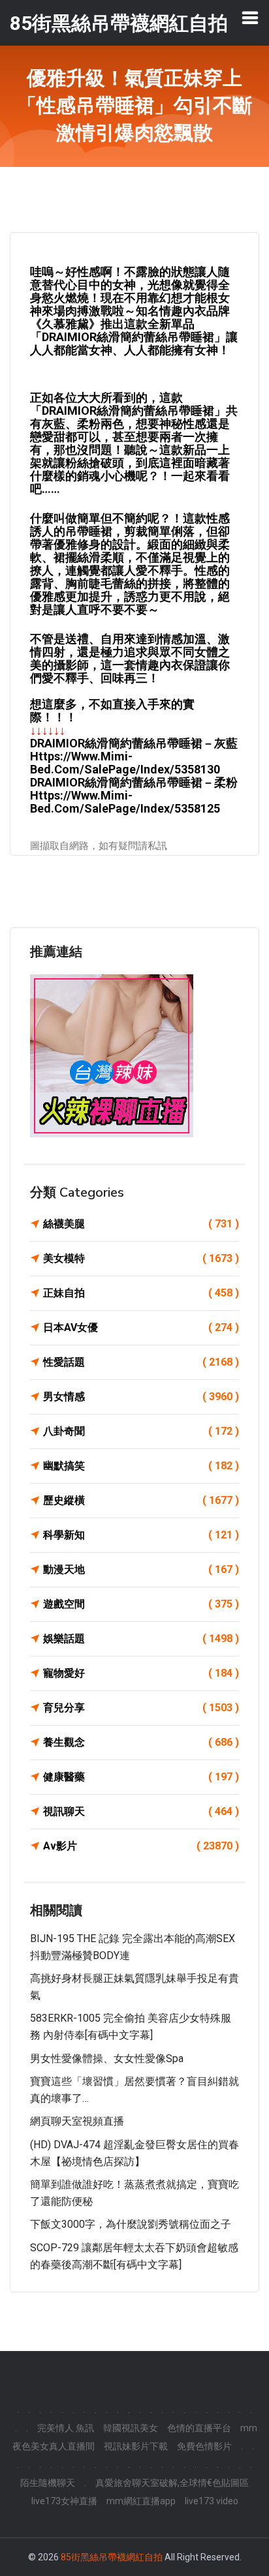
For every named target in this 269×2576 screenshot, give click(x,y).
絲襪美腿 (141, 1224)
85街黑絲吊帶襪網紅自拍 (112, 2557)
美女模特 (141, 1258)
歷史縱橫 (141, 1500)
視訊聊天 (141, 1811)
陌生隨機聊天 (48, 2483)
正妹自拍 (141, 1293)
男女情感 (141, 1397)
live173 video (212, 2501)
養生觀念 (141, 1742)
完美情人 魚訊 (66, 2428)
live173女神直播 (64, 2501)
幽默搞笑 (141, 1466)
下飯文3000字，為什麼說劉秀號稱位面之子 (131, 2224)
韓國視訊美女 (131, 2428)
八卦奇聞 (141, 1431)
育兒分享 (141, 1708)
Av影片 (141, 1846)
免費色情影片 (204, 2446)
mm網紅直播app (141, 2501)
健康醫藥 (141, 1777)
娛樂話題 (141, 1639)
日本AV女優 (141, 1327)
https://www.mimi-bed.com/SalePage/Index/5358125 (125, 802)
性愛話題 (141, 1362)
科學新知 (141, 1535)
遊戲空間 (141, 1604)
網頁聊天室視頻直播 (77, 2121)
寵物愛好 (141, 1673)
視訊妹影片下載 (136, 2446)
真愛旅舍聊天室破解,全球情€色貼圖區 (172, 2483)
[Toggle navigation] (250, 18)
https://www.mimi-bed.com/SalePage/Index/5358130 (125, 763)
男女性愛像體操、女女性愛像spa (107, 2059)
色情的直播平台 (199, 2428)
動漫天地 (141, 1569)
